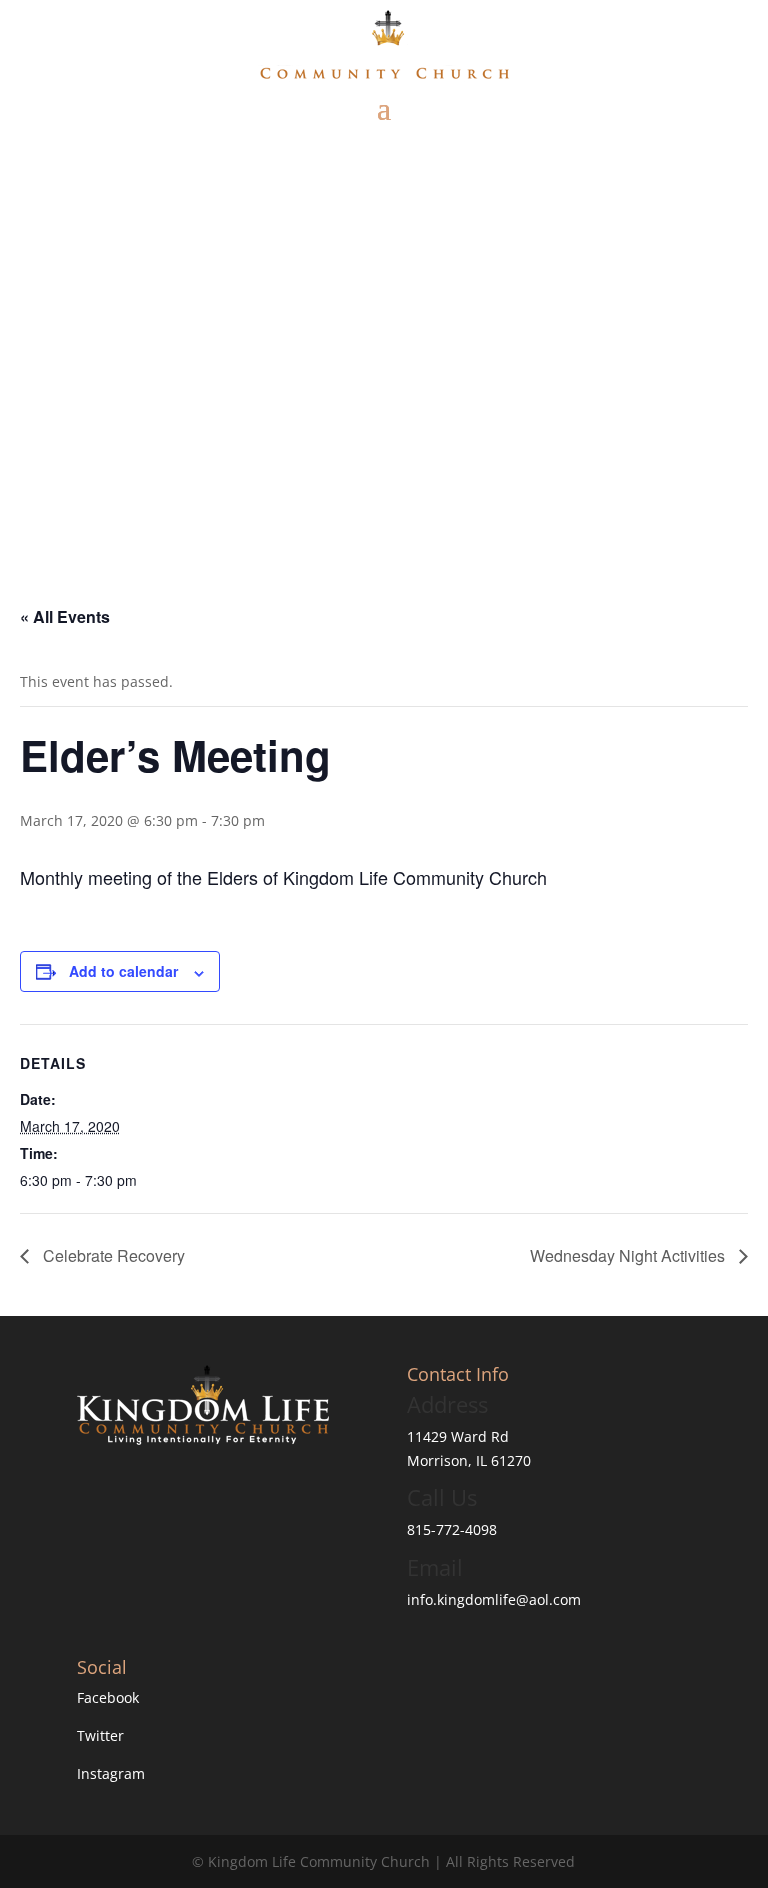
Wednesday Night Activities (629, 1255)
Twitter (100, 1735)
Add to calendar (123, 971)
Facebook (108, 1697)
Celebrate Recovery (112, 1255)
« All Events (65, 616)
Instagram (111, 1773)
